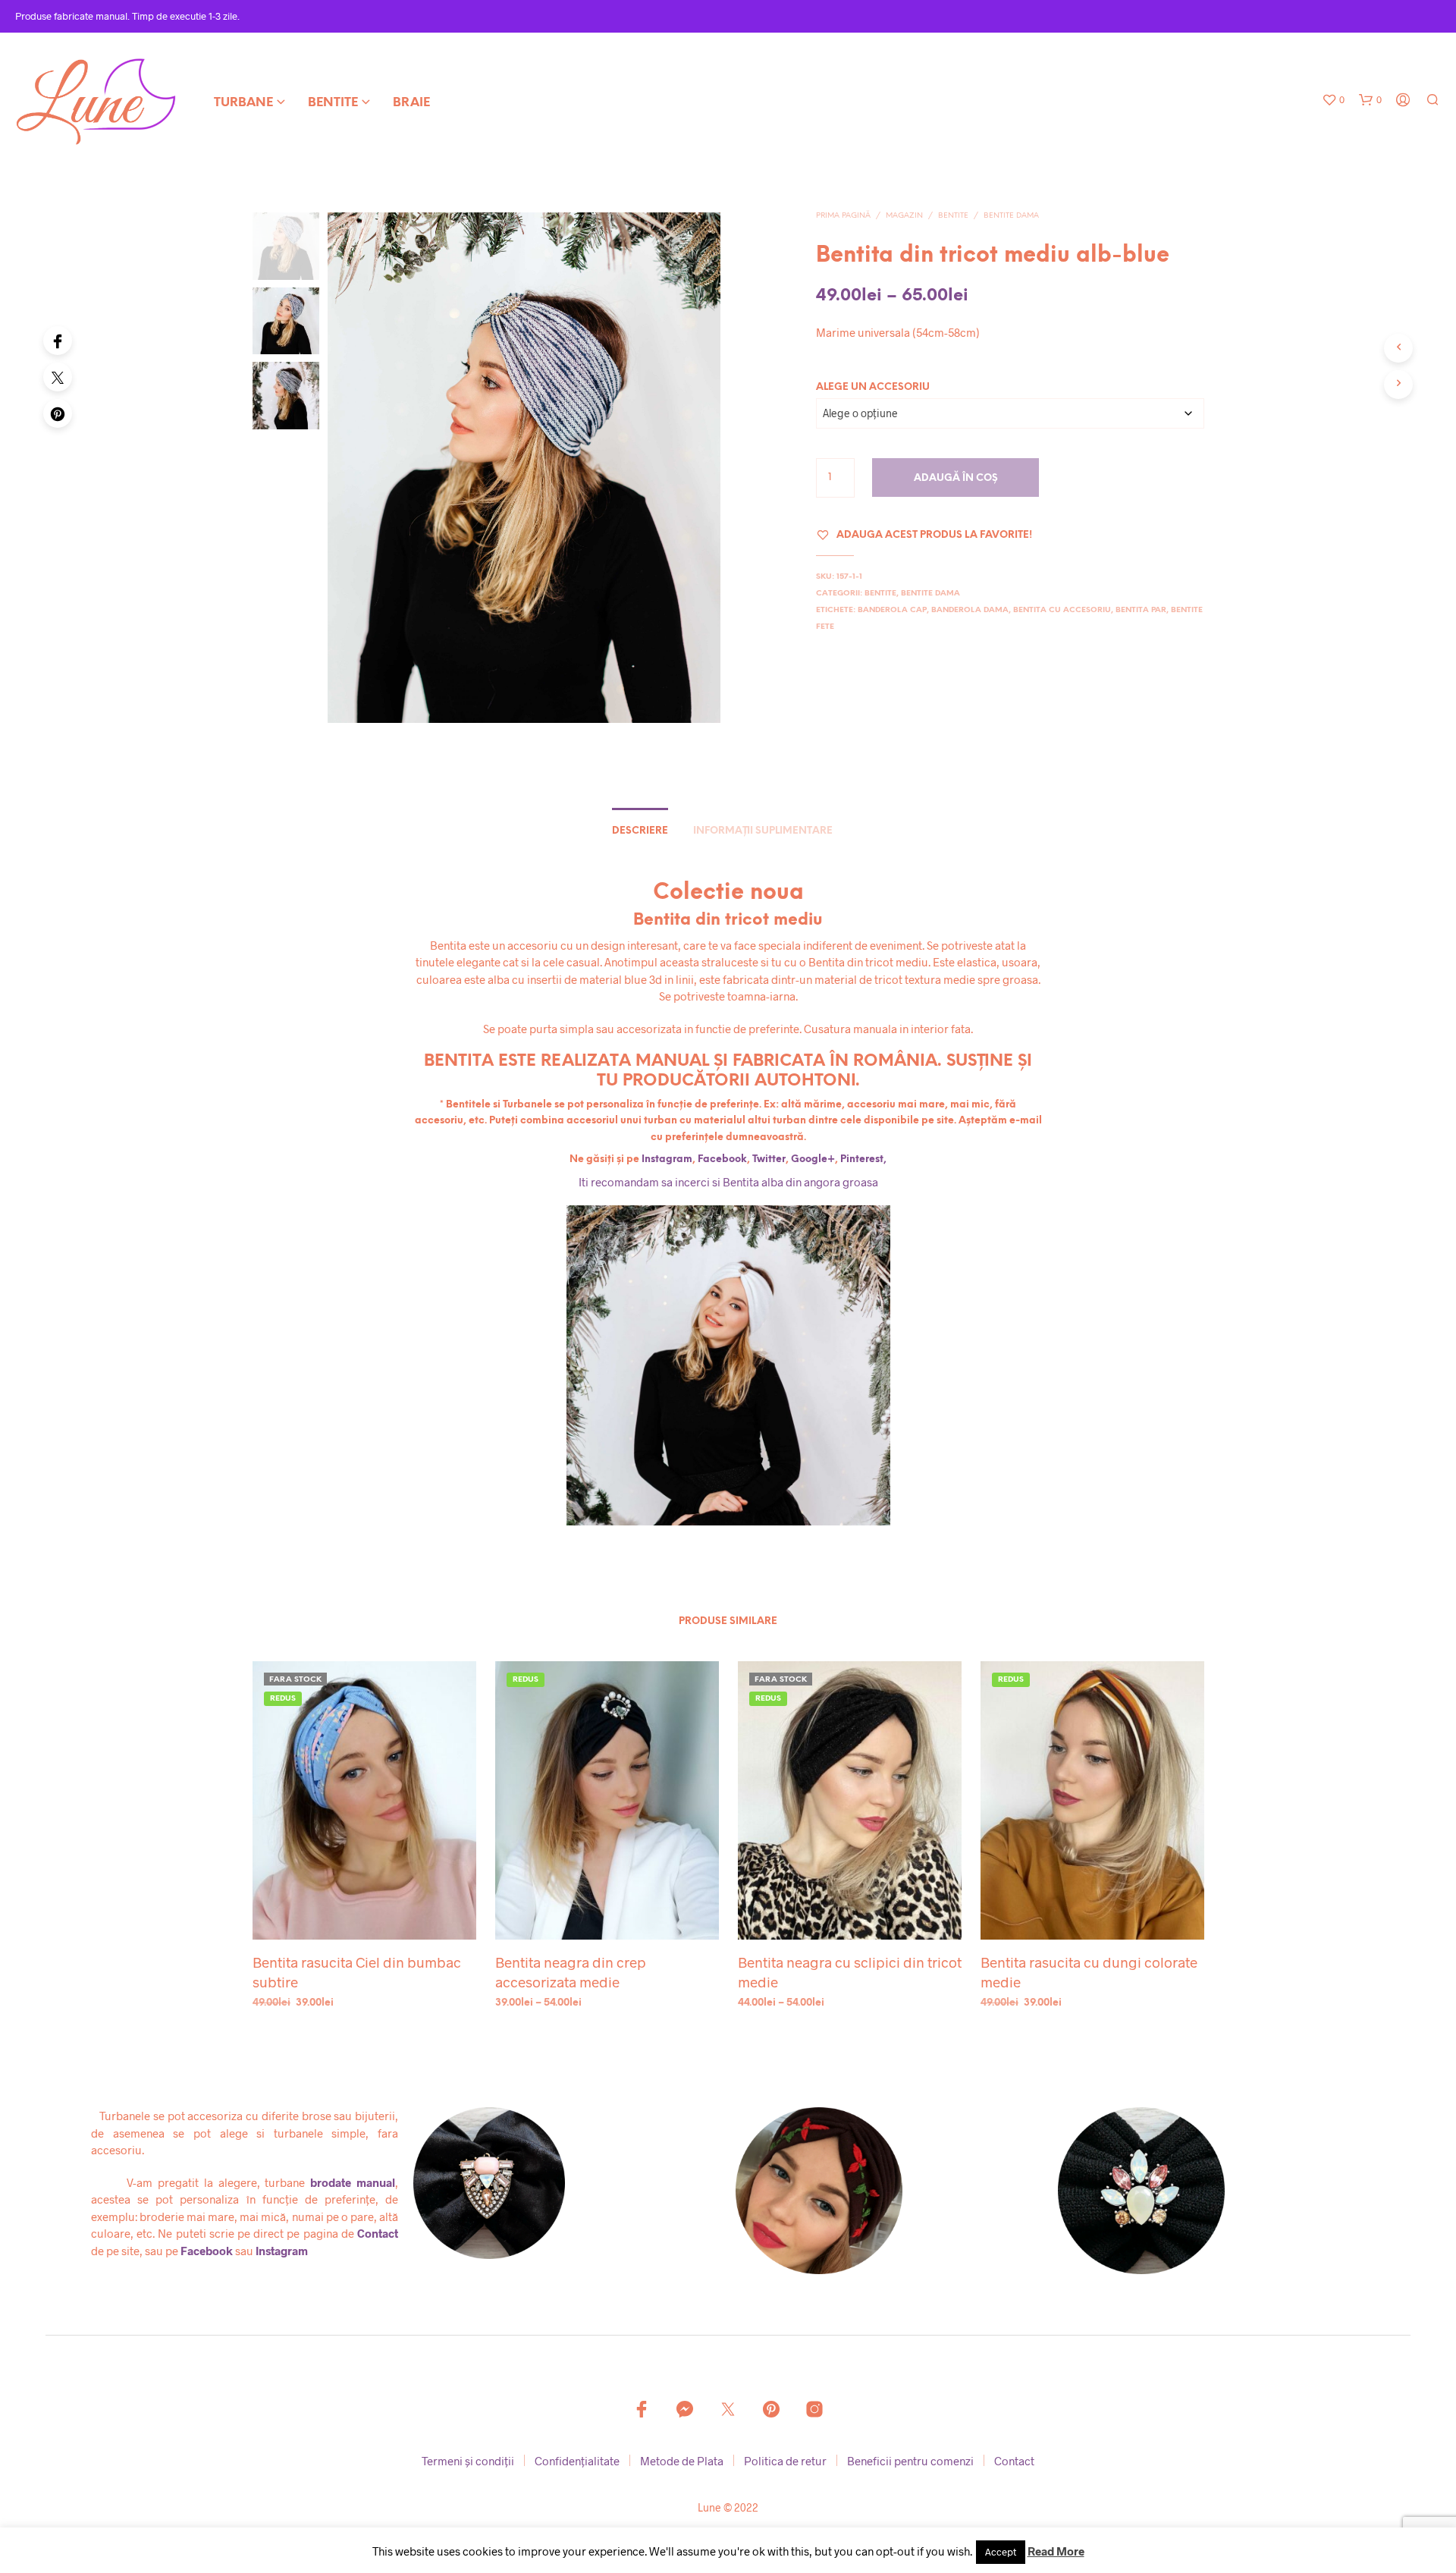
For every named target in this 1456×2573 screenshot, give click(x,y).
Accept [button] (1001, 2552)
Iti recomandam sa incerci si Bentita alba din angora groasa (728, 1182)
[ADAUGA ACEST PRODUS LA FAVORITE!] (364, 1911)
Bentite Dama (1011, 216)
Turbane (243, 103)
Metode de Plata (682, 2461)
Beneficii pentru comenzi (910, 2461)
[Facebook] (58, 341)
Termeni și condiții (468, 2461)
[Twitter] (58, 377)
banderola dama (970, 610)
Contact (378, 2233)
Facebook (722, 1159)
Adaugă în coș (956, 478)
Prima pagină (843, 216)
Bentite (333, 103)
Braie (411, 103)
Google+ (813, 1159)
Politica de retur (785, 2461)
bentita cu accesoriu (1062, 610)
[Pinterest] (58, 413)
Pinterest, (863, 1159)
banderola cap (892, 610)
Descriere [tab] (640, 831)
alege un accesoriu (873, 387)
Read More (1056, 2551)
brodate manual (353, 2182)
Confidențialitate (577, 2461)
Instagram (666, 1159)
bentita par (1141, 610)
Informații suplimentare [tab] (763, 831)
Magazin (904, 216)
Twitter (769, 1159)
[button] (1333, 100)
